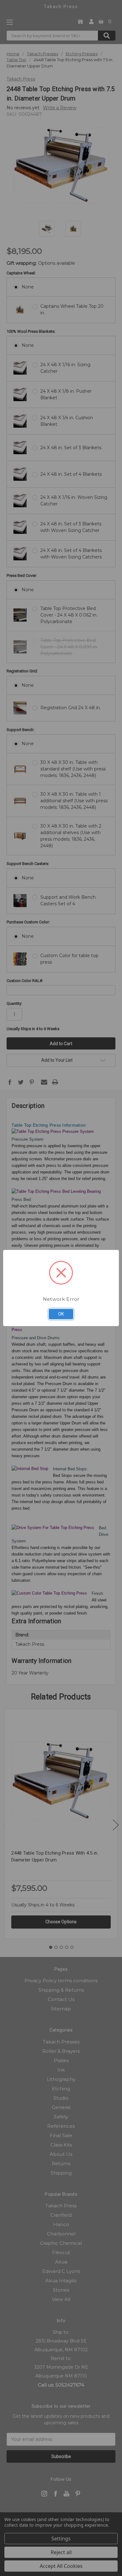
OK (61, 1314)
